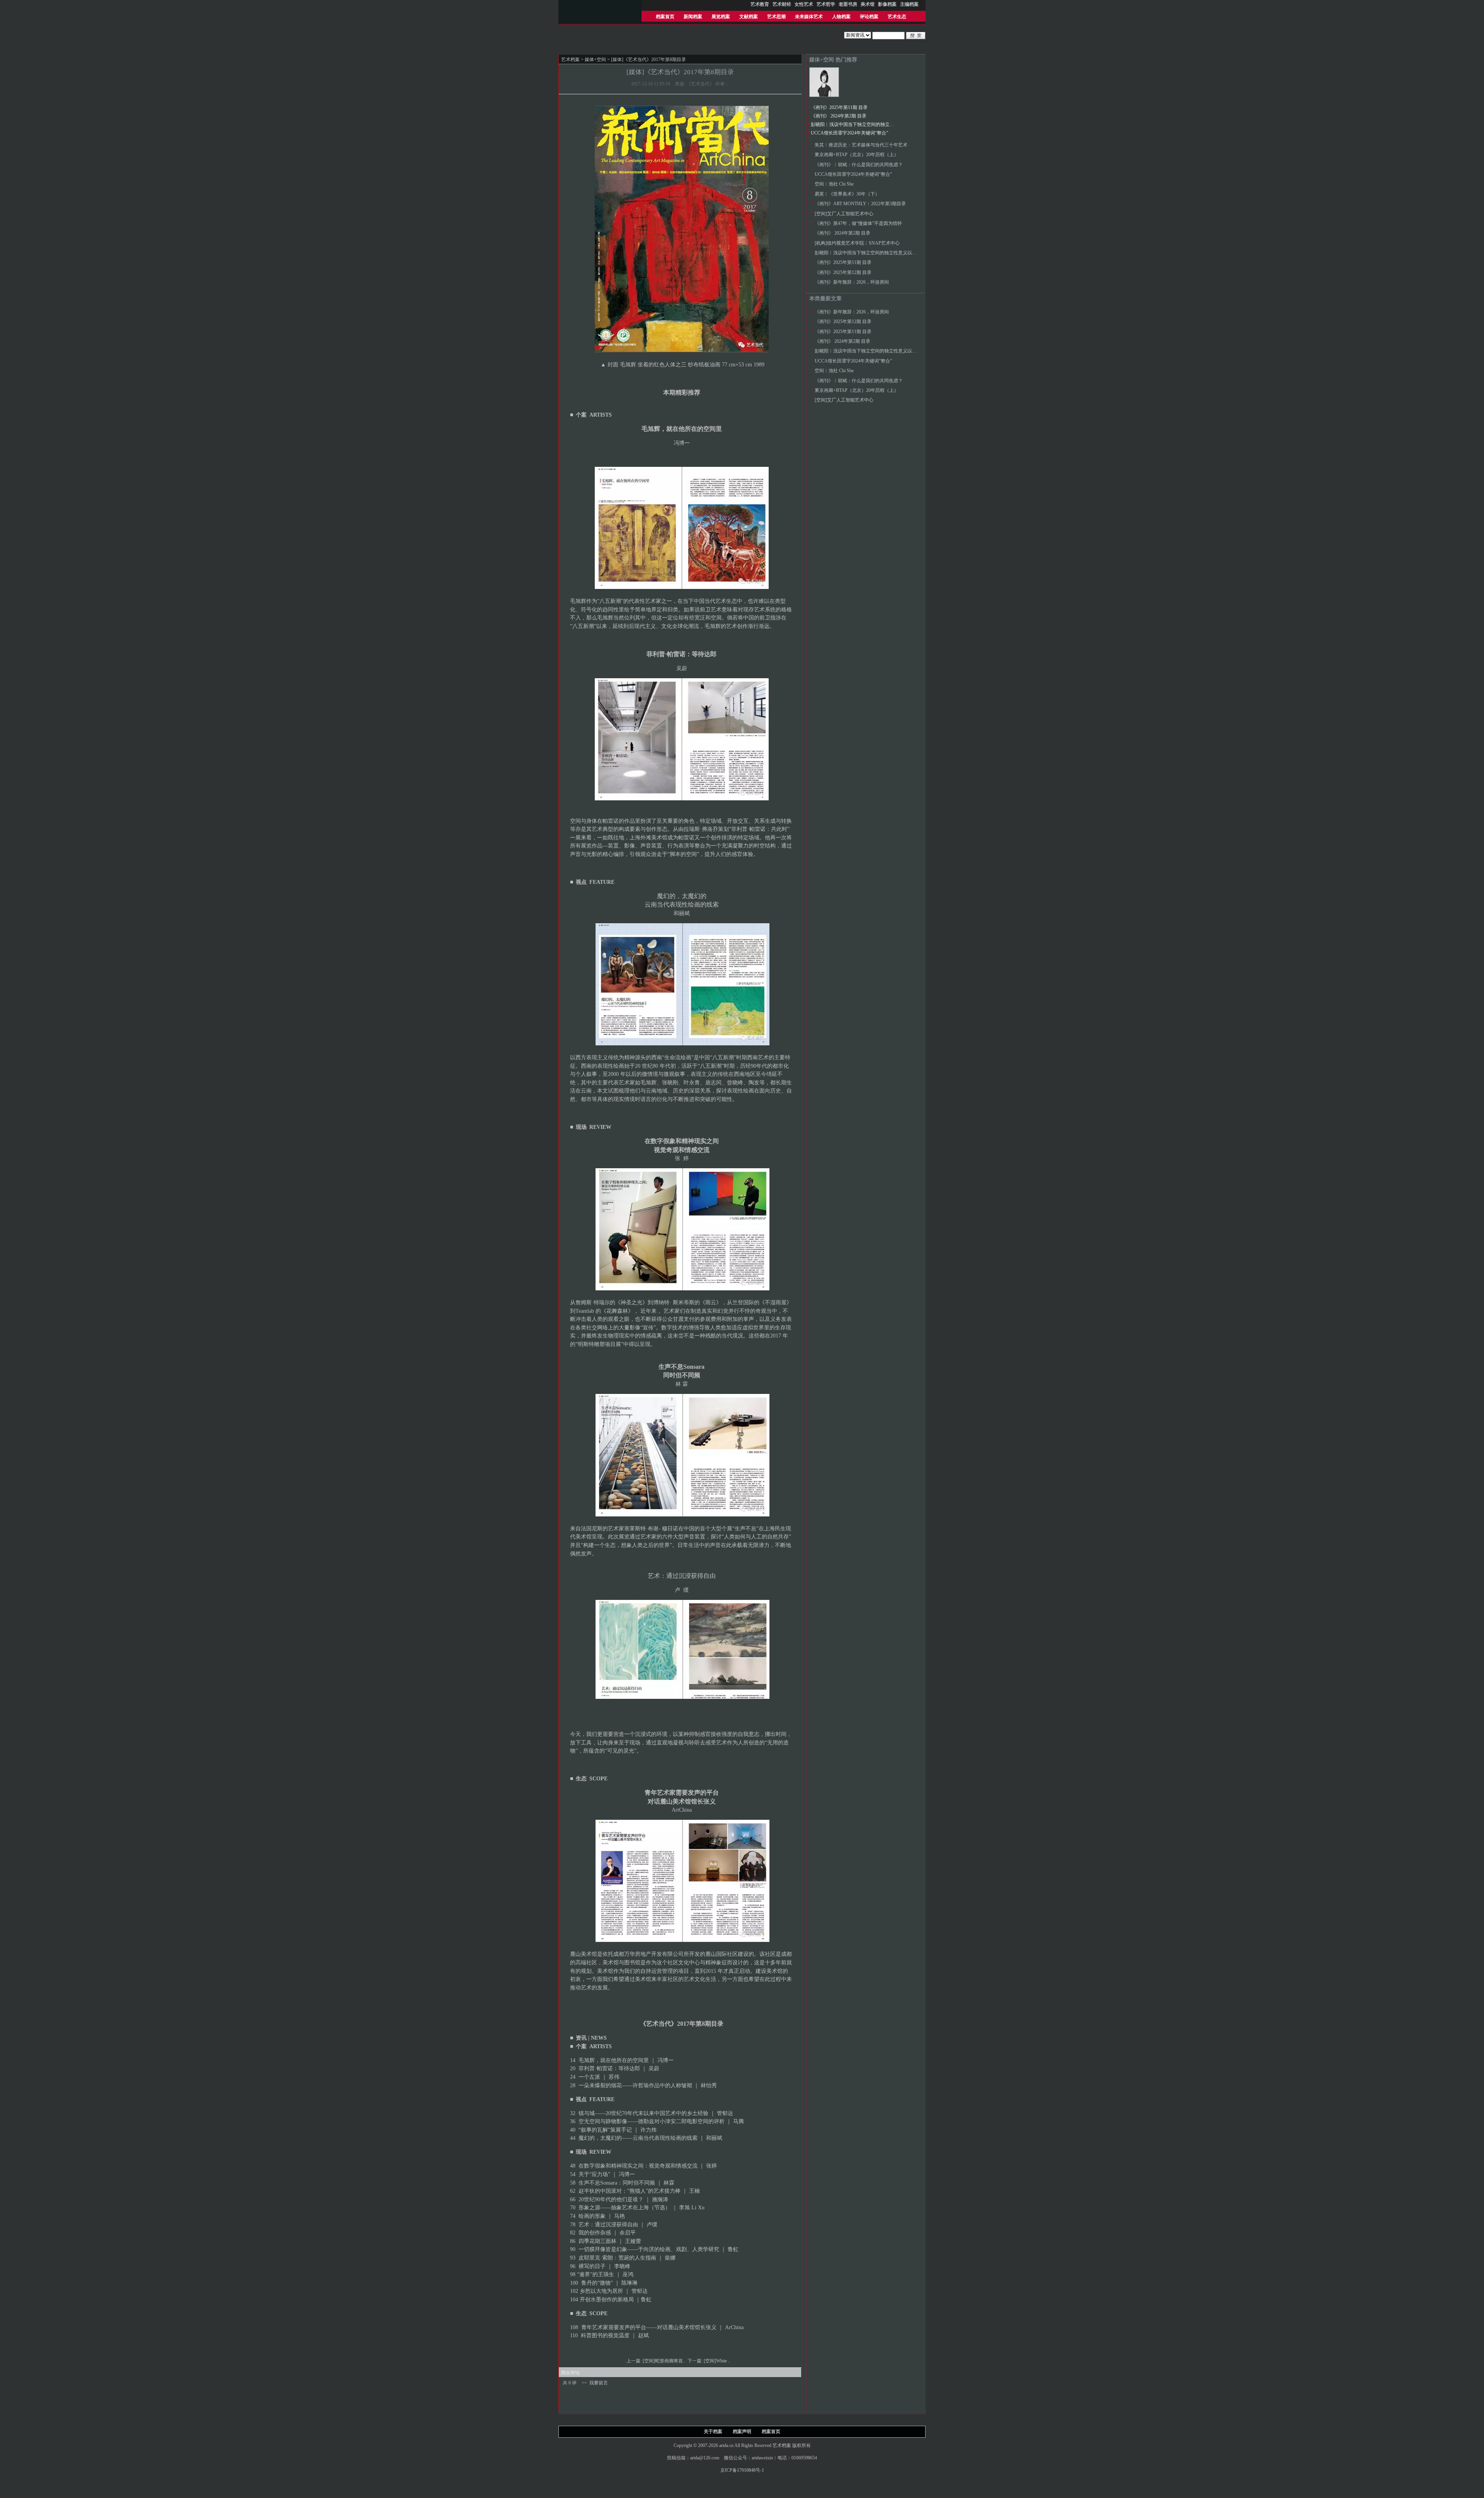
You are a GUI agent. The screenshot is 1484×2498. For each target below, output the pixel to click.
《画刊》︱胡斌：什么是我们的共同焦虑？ (859, 165)
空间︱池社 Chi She (834, 184)
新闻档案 (693, 17)
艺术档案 (570, 60)
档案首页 (665, 17)
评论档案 (869, 17)
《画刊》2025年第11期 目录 (839, 107)
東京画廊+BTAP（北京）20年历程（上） (857, 155)
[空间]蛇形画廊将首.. (665, 2361)
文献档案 (749, 17)
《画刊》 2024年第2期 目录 (839, 116)
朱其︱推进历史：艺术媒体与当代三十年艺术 (861, 145)
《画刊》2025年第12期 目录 (843, 272)
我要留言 (599, 2383)
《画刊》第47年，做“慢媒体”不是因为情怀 (858, 223)
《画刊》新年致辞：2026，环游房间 (852, 282)
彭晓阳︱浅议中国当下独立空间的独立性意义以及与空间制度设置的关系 (885, 124)
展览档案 (721, 17)
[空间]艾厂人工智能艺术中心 (844, 214)
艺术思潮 (776, 17)
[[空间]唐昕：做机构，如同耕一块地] (824, 95)
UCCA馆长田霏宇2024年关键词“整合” (849, 133)
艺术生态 (897, 17)
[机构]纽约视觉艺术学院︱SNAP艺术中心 (857, 243)
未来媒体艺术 (809, 17)
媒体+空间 (595, 60)
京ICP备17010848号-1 (742, 2470)
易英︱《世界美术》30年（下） (847, 194)
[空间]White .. (718, 2361)
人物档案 (841, 17)
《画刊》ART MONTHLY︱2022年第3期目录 (860, 204)
